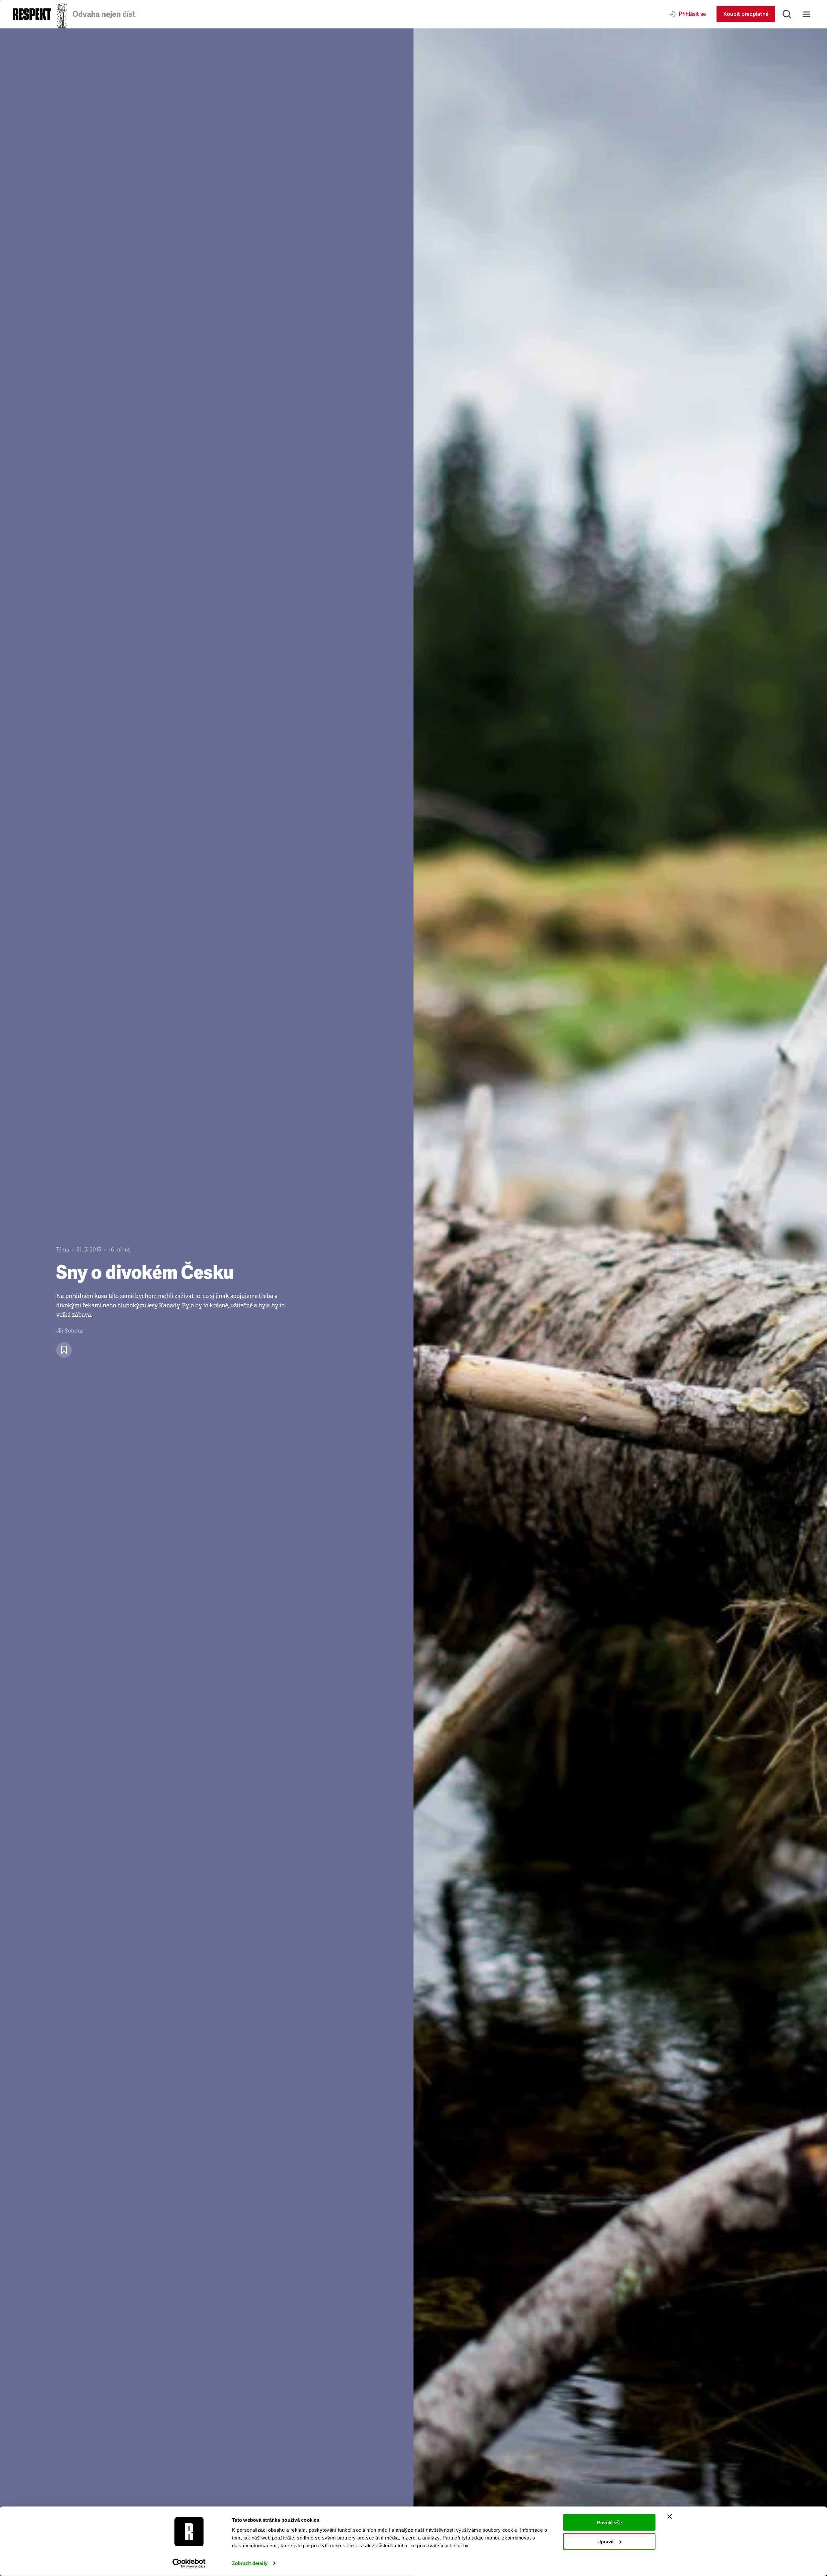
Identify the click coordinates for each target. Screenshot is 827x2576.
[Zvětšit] (620, 1302)
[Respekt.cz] (32, 14)
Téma (63, 1250)
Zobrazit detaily (250, 2563)
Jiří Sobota (69, 1331)
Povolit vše (609, 2523)
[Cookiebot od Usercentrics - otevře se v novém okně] (189, 2563)
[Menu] (806, 14)
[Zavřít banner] (670, 2517)
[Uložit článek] (64, 1350)
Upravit (606, 2541)
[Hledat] (787, 14)
